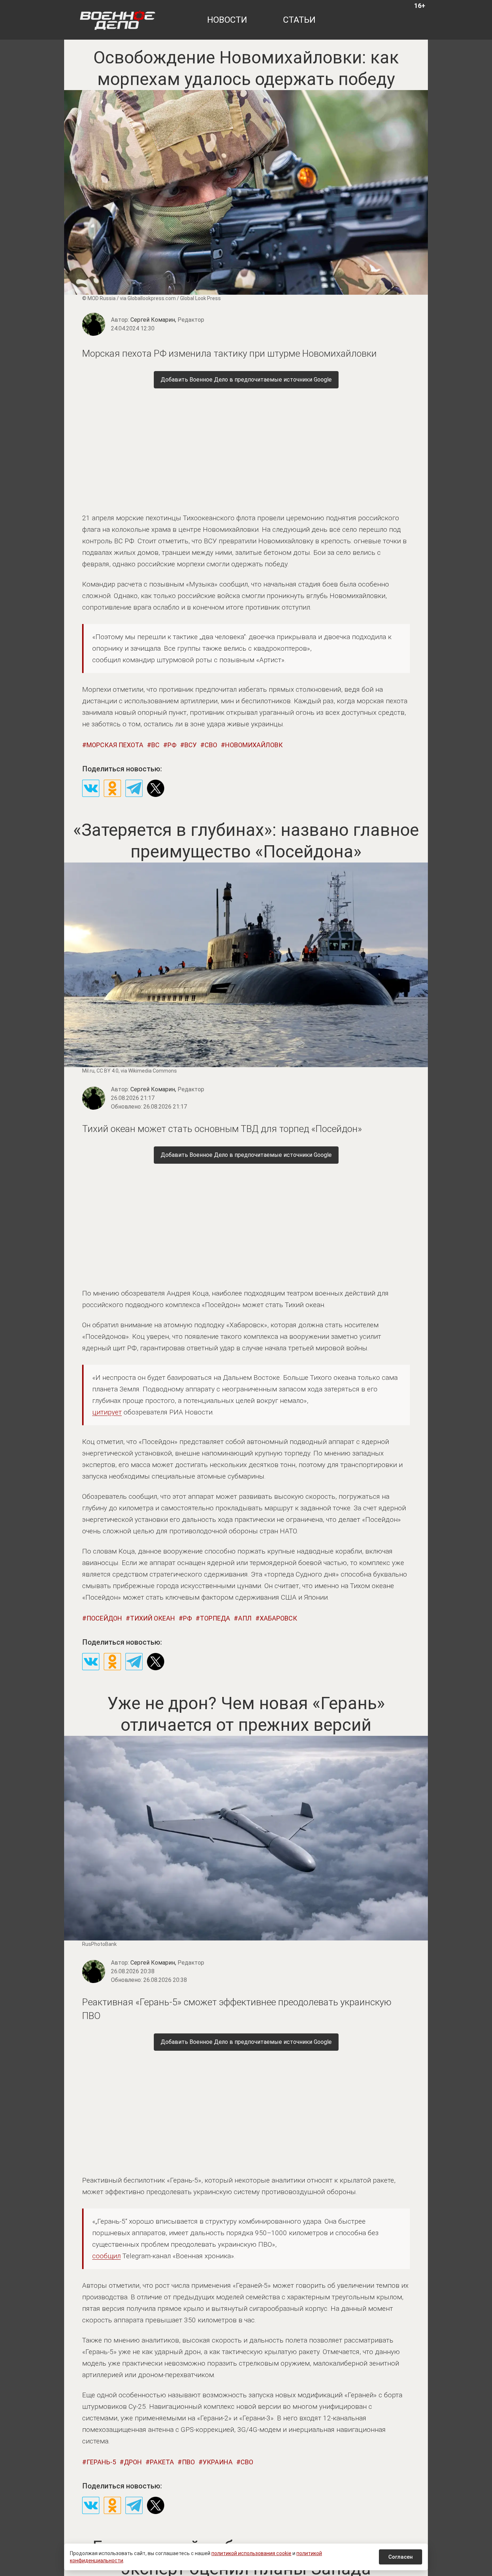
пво (188, 2462)
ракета (162, 2462)
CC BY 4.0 (108, 1071)
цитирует (107, 1412)
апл (245, 1618)
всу (191, 745)
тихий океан (153, 1618)
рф (172, 745)
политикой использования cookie (251, 2553)
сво (211, 745)
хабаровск (278, 1618)
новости (227, 20)
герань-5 (101, 2462)
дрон (133, 2462)
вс (155, 745)
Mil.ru (88, 1071)
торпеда (215, 1618)
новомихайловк (254, 745)
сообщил (106, 2256)
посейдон (104, 1618)
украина (218, 2462)
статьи (299, 20)
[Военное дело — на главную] (118, 20)
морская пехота (115, 745)
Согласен (401, 2557)
